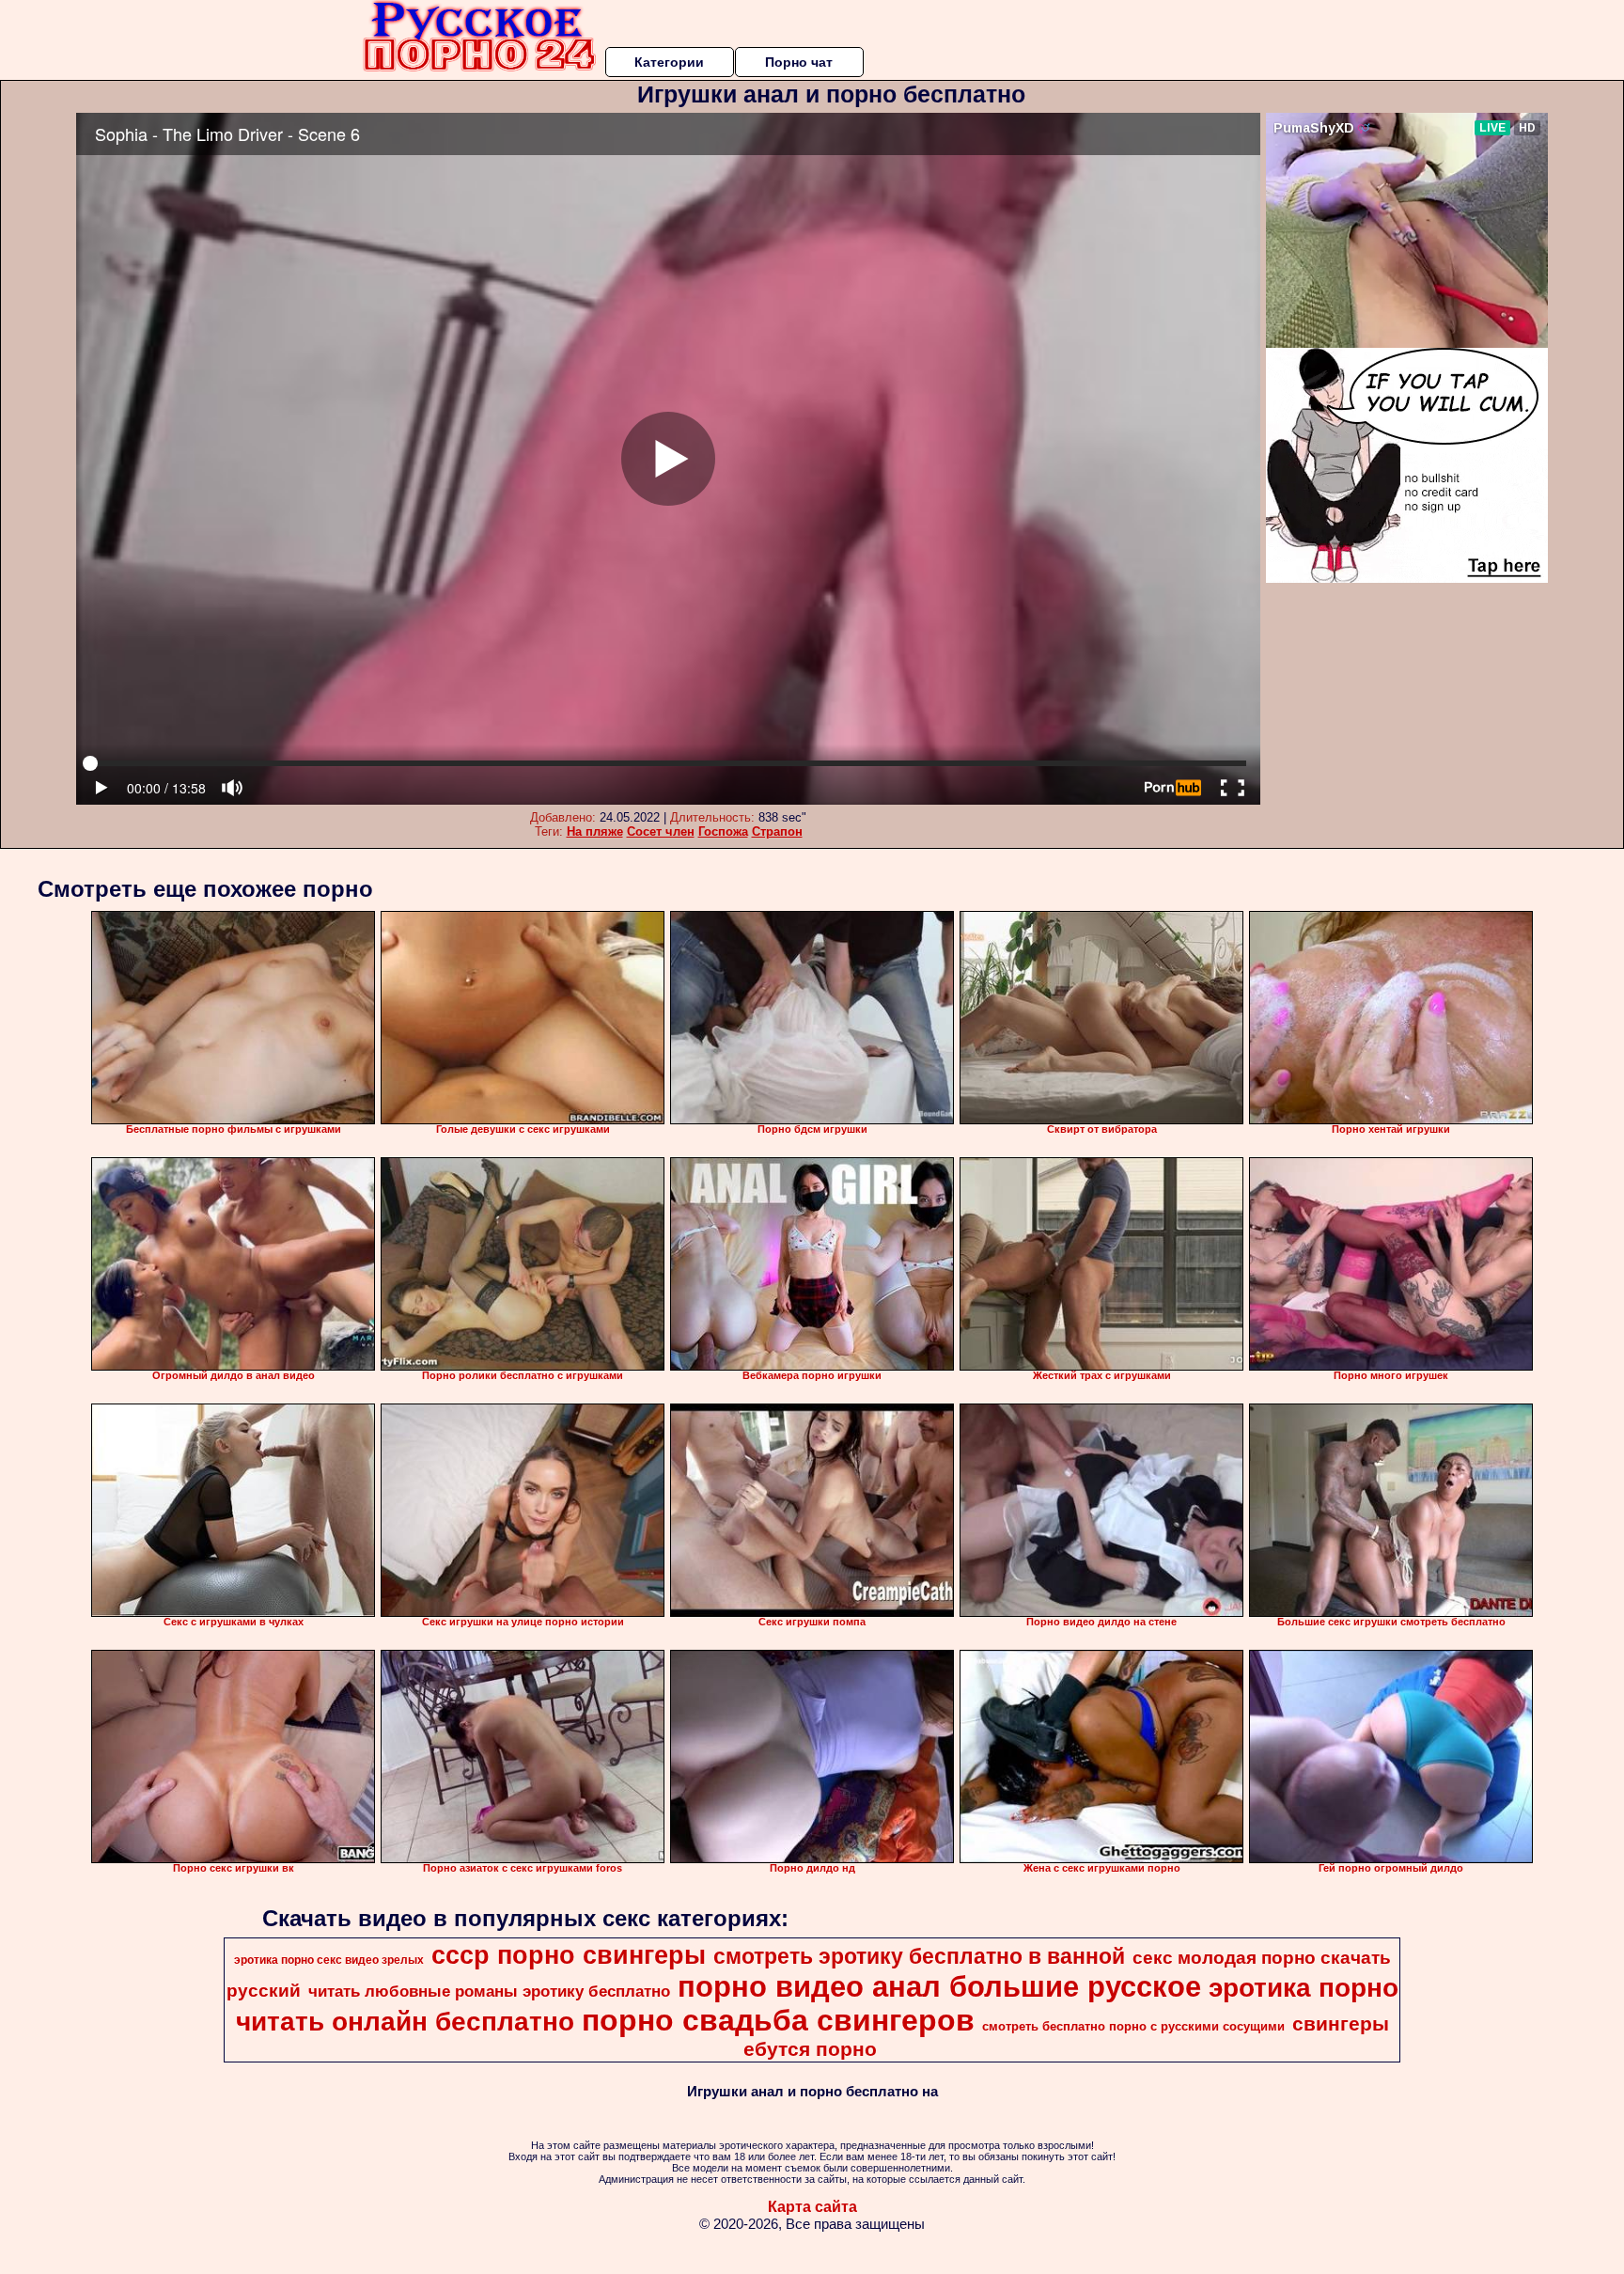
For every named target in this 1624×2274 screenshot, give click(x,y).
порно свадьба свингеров (778, 2020)
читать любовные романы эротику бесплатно (489, 1991)
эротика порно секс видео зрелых (329, 1960)
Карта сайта (812, 2207)
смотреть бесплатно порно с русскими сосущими (1133, 2026)
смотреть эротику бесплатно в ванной (919, 1956)
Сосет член (661, 831)
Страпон (777, 831)
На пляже (595, 831)
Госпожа (723, 831)
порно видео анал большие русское (939, 1986)
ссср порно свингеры (569, 1955)
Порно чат (799, 62)
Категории (669, 62)
